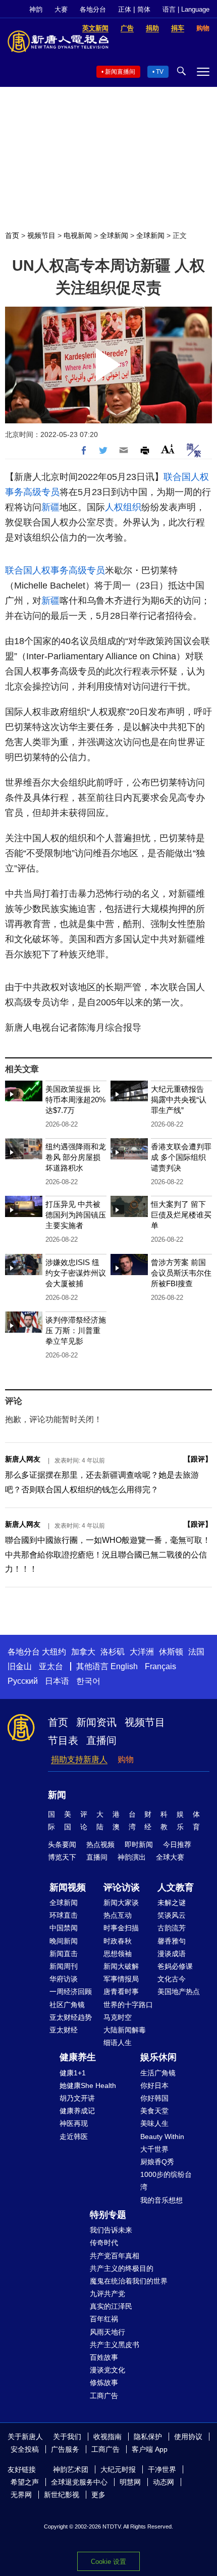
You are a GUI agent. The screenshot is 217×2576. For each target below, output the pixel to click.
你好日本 (154, 2085)
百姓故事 (104, 2357)
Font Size (168, 449)
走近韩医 (74, 2136)
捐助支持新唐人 (79, 1759)
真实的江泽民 (111, 2306)
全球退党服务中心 (79, 2482)
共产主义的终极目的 (122, 2268)
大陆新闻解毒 (125, 2030)
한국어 (88, 1681)
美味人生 (154, 2123)
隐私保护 (148, 2437)
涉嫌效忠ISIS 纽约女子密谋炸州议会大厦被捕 (76, 1273)
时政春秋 (118, 1941)
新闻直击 (64, 1954)
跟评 (198, 1459)
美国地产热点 (179, 1991)
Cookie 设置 (108, 2562)
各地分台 (93, 9)
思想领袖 (118, 1954)
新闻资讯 (96, 1722)
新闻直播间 (120, 72)
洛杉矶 (113, 1652)
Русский (23, 1681)
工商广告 (104, 2396)
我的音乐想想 (161, 2200)
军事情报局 (121, 1979)
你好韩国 (154, 2098)
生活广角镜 (158, 2073)
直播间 (101, 1740)
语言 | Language (186, 9)
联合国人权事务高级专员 (55, 570)
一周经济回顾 (71, 1991)
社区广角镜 (67, 2005)
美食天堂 (154, 2111)
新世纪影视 (62, 2495)
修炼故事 (104, 2383)
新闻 (57, 1795)
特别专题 (108, 2215)
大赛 (61, 9)
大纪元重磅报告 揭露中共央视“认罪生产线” (179, 1100)
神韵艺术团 (71, 2469)
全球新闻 (114, 235)
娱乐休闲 (158, 2057)
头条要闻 (62, 1844)
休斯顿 (171, 1652)
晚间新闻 (64, 1941)
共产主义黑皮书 (115, 2345)
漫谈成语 (172, 1954)
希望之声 (25, 2482)
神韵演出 (132, 1857)
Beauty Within (162, 2136)
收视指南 (107, 2437)
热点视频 (100, 1844)
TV (160, 72)
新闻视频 (68, 1887)
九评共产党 (107, 2294)
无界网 (21, 2495)
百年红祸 (104, 2319)
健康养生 (78, 2057)
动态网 (164, 2482)
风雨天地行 (107, 2332)
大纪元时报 (118, 2469)
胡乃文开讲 (77, 2098)
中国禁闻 (64, 1928)
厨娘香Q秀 (157, 2162)
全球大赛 (170, 1857)
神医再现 (74, 2123)
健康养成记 (77, 2111)
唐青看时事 (121, 1991)
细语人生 (118, 2043)
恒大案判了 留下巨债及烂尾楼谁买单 (181, 1215)
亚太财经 (64, 2030)
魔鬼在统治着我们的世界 (129, 2281)
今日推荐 (177, 1844)
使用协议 (188, 2437)
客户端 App (150, 2449)
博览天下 (62, 1857)
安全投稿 (25, 2449)
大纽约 (54, 1652)
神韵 (36, 9)
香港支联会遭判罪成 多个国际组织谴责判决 (181, 1157)
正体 (125, 9)
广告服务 (65, 2449)
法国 (196, 1652)
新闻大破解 (121, 1966)
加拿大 (83, 1652)
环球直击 (64, 1915)
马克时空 (118, 2017)
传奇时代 (104, 2243)
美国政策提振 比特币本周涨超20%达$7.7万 (75, 1100)
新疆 (50, 507)
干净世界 (162, 2469)
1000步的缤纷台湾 (166, 2181)
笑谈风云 (172, 1915)
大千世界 (154, 2149)
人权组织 (123, 507)
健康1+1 (73, 2073)
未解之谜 (172, 1903)
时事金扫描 (121, 1928)
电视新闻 (78, 235)
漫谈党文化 (107, 2370)
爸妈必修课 (175, 1966)
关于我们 (67, 2437)
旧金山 (20, 1666)
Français (160, 1666)
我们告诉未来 (111, 2230)
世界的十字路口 (128, 2005)
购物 (126, 1759)
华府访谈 (64, 1979)
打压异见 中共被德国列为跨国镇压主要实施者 (76, 1215)
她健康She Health (88, 2085)
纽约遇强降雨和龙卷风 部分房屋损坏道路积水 (76, 1157)
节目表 (63, 1740)
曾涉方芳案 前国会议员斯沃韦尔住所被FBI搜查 (181, 1273)
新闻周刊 (64, 1966)
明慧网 (130, 2482)
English (124, 1666)
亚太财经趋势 (71, 2017)
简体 (144, 9)
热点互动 (118, 1915)
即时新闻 (139, 1844)
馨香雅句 (172, 1941)
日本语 (57, 1681)
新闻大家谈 (121, 1903)
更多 (98, 2495)
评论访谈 (122, 1887)
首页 (12, 235)
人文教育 (176, 1887)
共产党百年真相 (115, 2256)
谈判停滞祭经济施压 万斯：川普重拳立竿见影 (76, 1330)
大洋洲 (142, 1652)
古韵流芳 (172, 1928)
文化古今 (172, 1979)
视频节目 (41, 235)
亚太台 (51, 1666)
